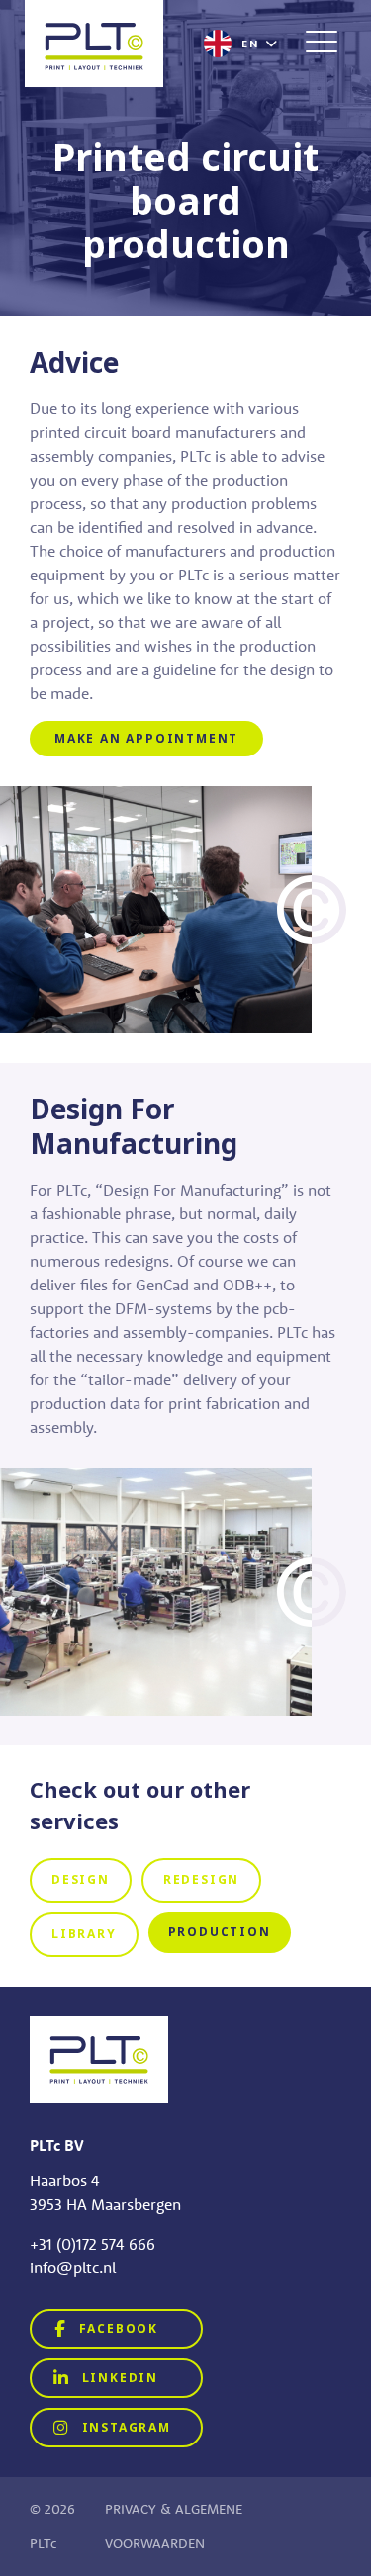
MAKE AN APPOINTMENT (146, 739)
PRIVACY (131, 2509)
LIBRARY (84, 1934)
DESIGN (81, 1880)
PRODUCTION (220, 1932)
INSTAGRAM (124, 2428)
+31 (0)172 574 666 (93, 2244)
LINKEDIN (118, 2378)
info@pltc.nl (73, 2267)
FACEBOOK (116, 2329)
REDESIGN (201, 1880)
